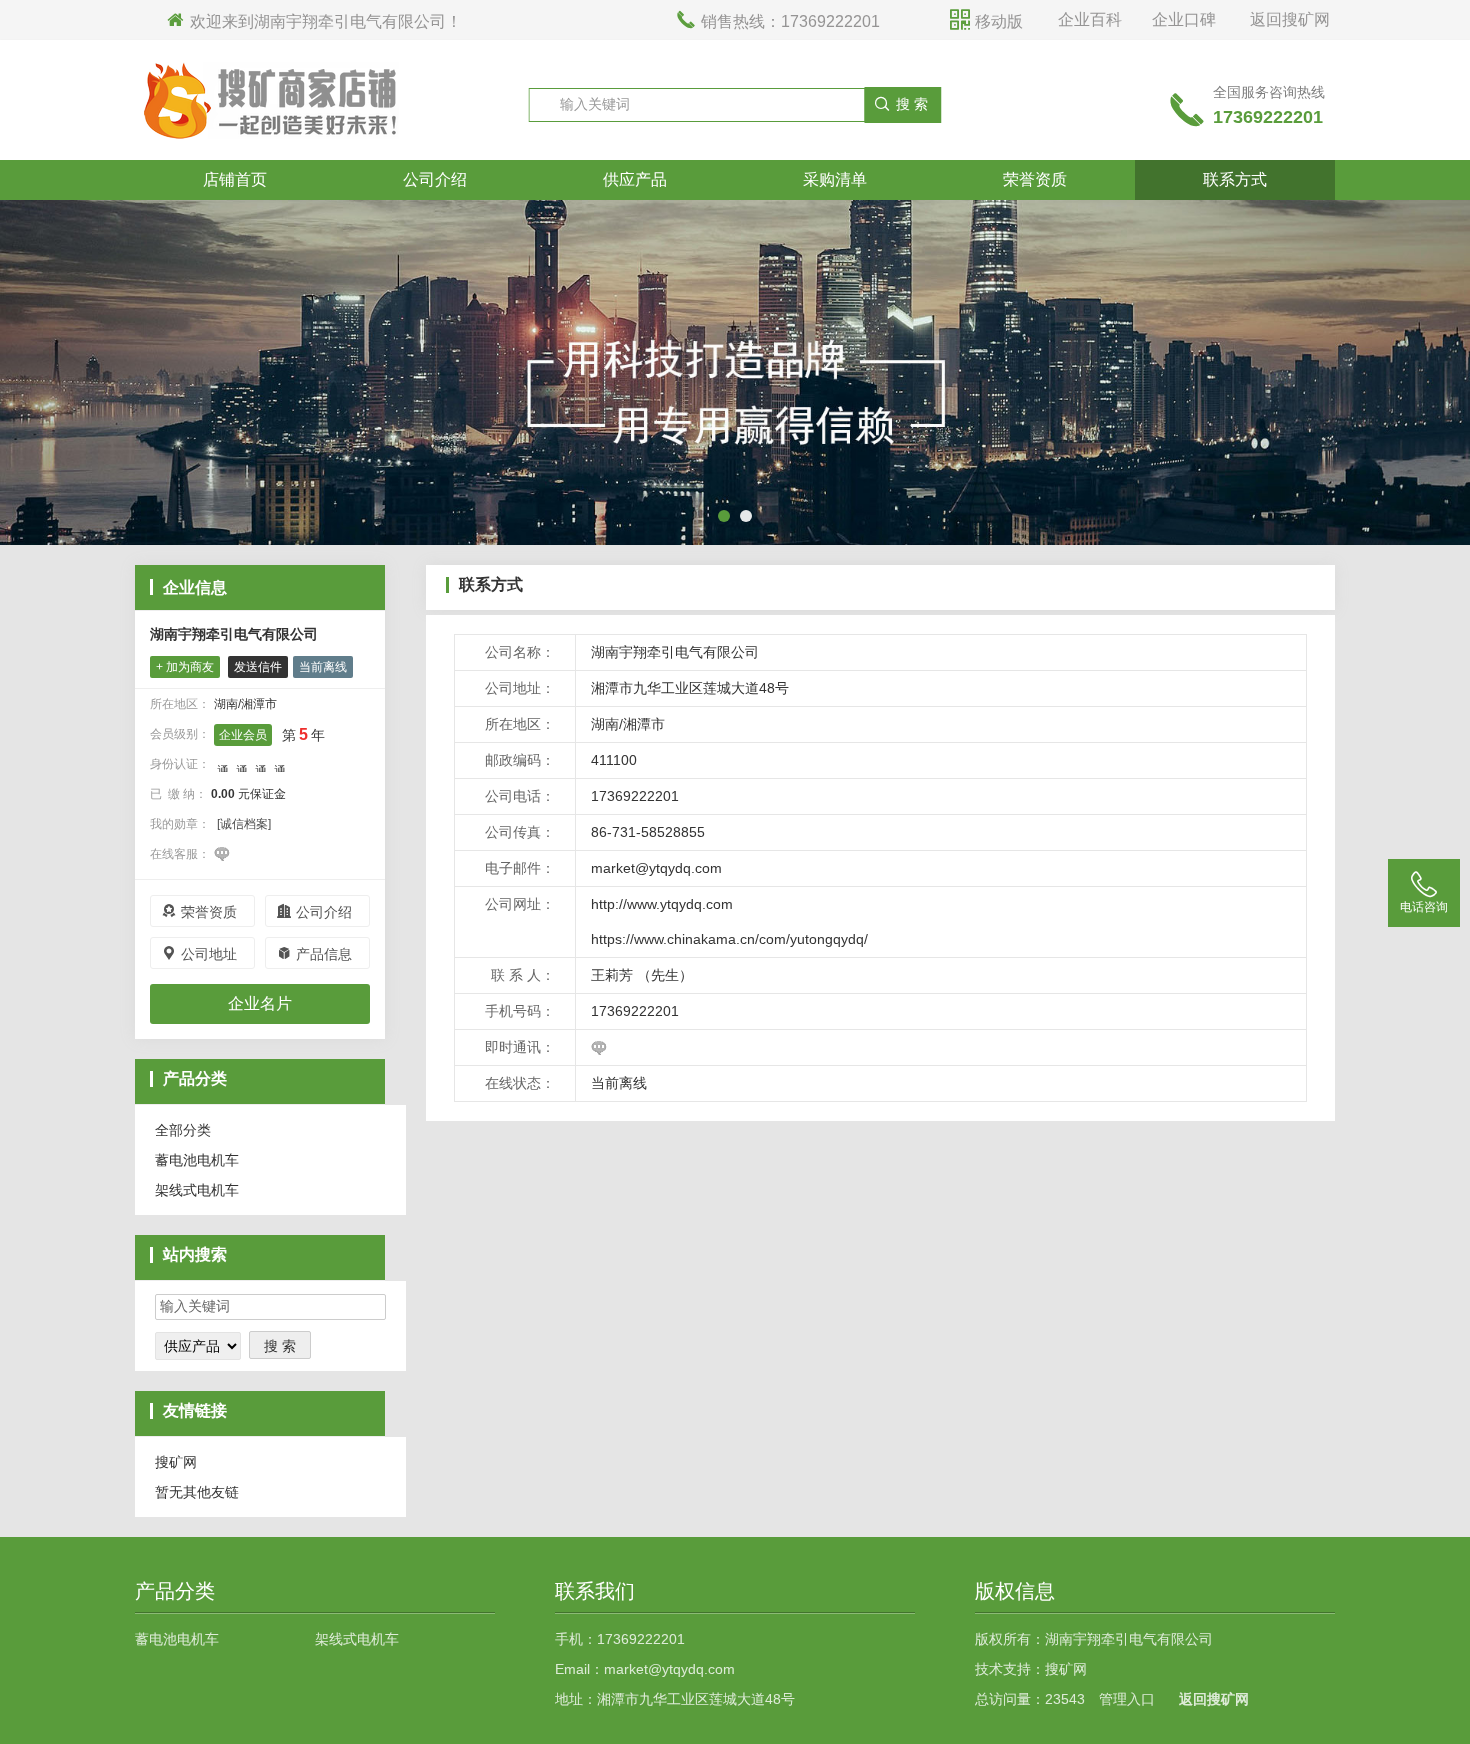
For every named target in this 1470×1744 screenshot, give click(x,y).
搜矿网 (176, 1462)
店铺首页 (235, 179)
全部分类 (183, 1130)
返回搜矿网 (1290, 19)
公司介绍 (435, 179)
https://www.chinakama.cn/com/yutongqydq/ (729, 939)
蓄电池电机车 (197, 1160)
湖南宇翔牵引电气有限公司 (234, 634)
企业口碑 (1184, 19)
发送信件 (258, 667)
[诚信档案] (244, 824)
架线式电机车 (197, 1190)
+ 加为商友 (185, 667)
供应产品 (635, 179)
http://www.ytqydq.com (662, 904)
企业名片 (260, 1003)
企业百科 (1090, 19)
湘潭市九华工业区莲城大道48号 (690, 688)
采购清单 (835, 179)
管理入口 (1127, 1699)
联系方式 (1235, 179)
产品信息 (314, 953)
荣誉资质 (1035, 179)
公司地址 (199, 953)
